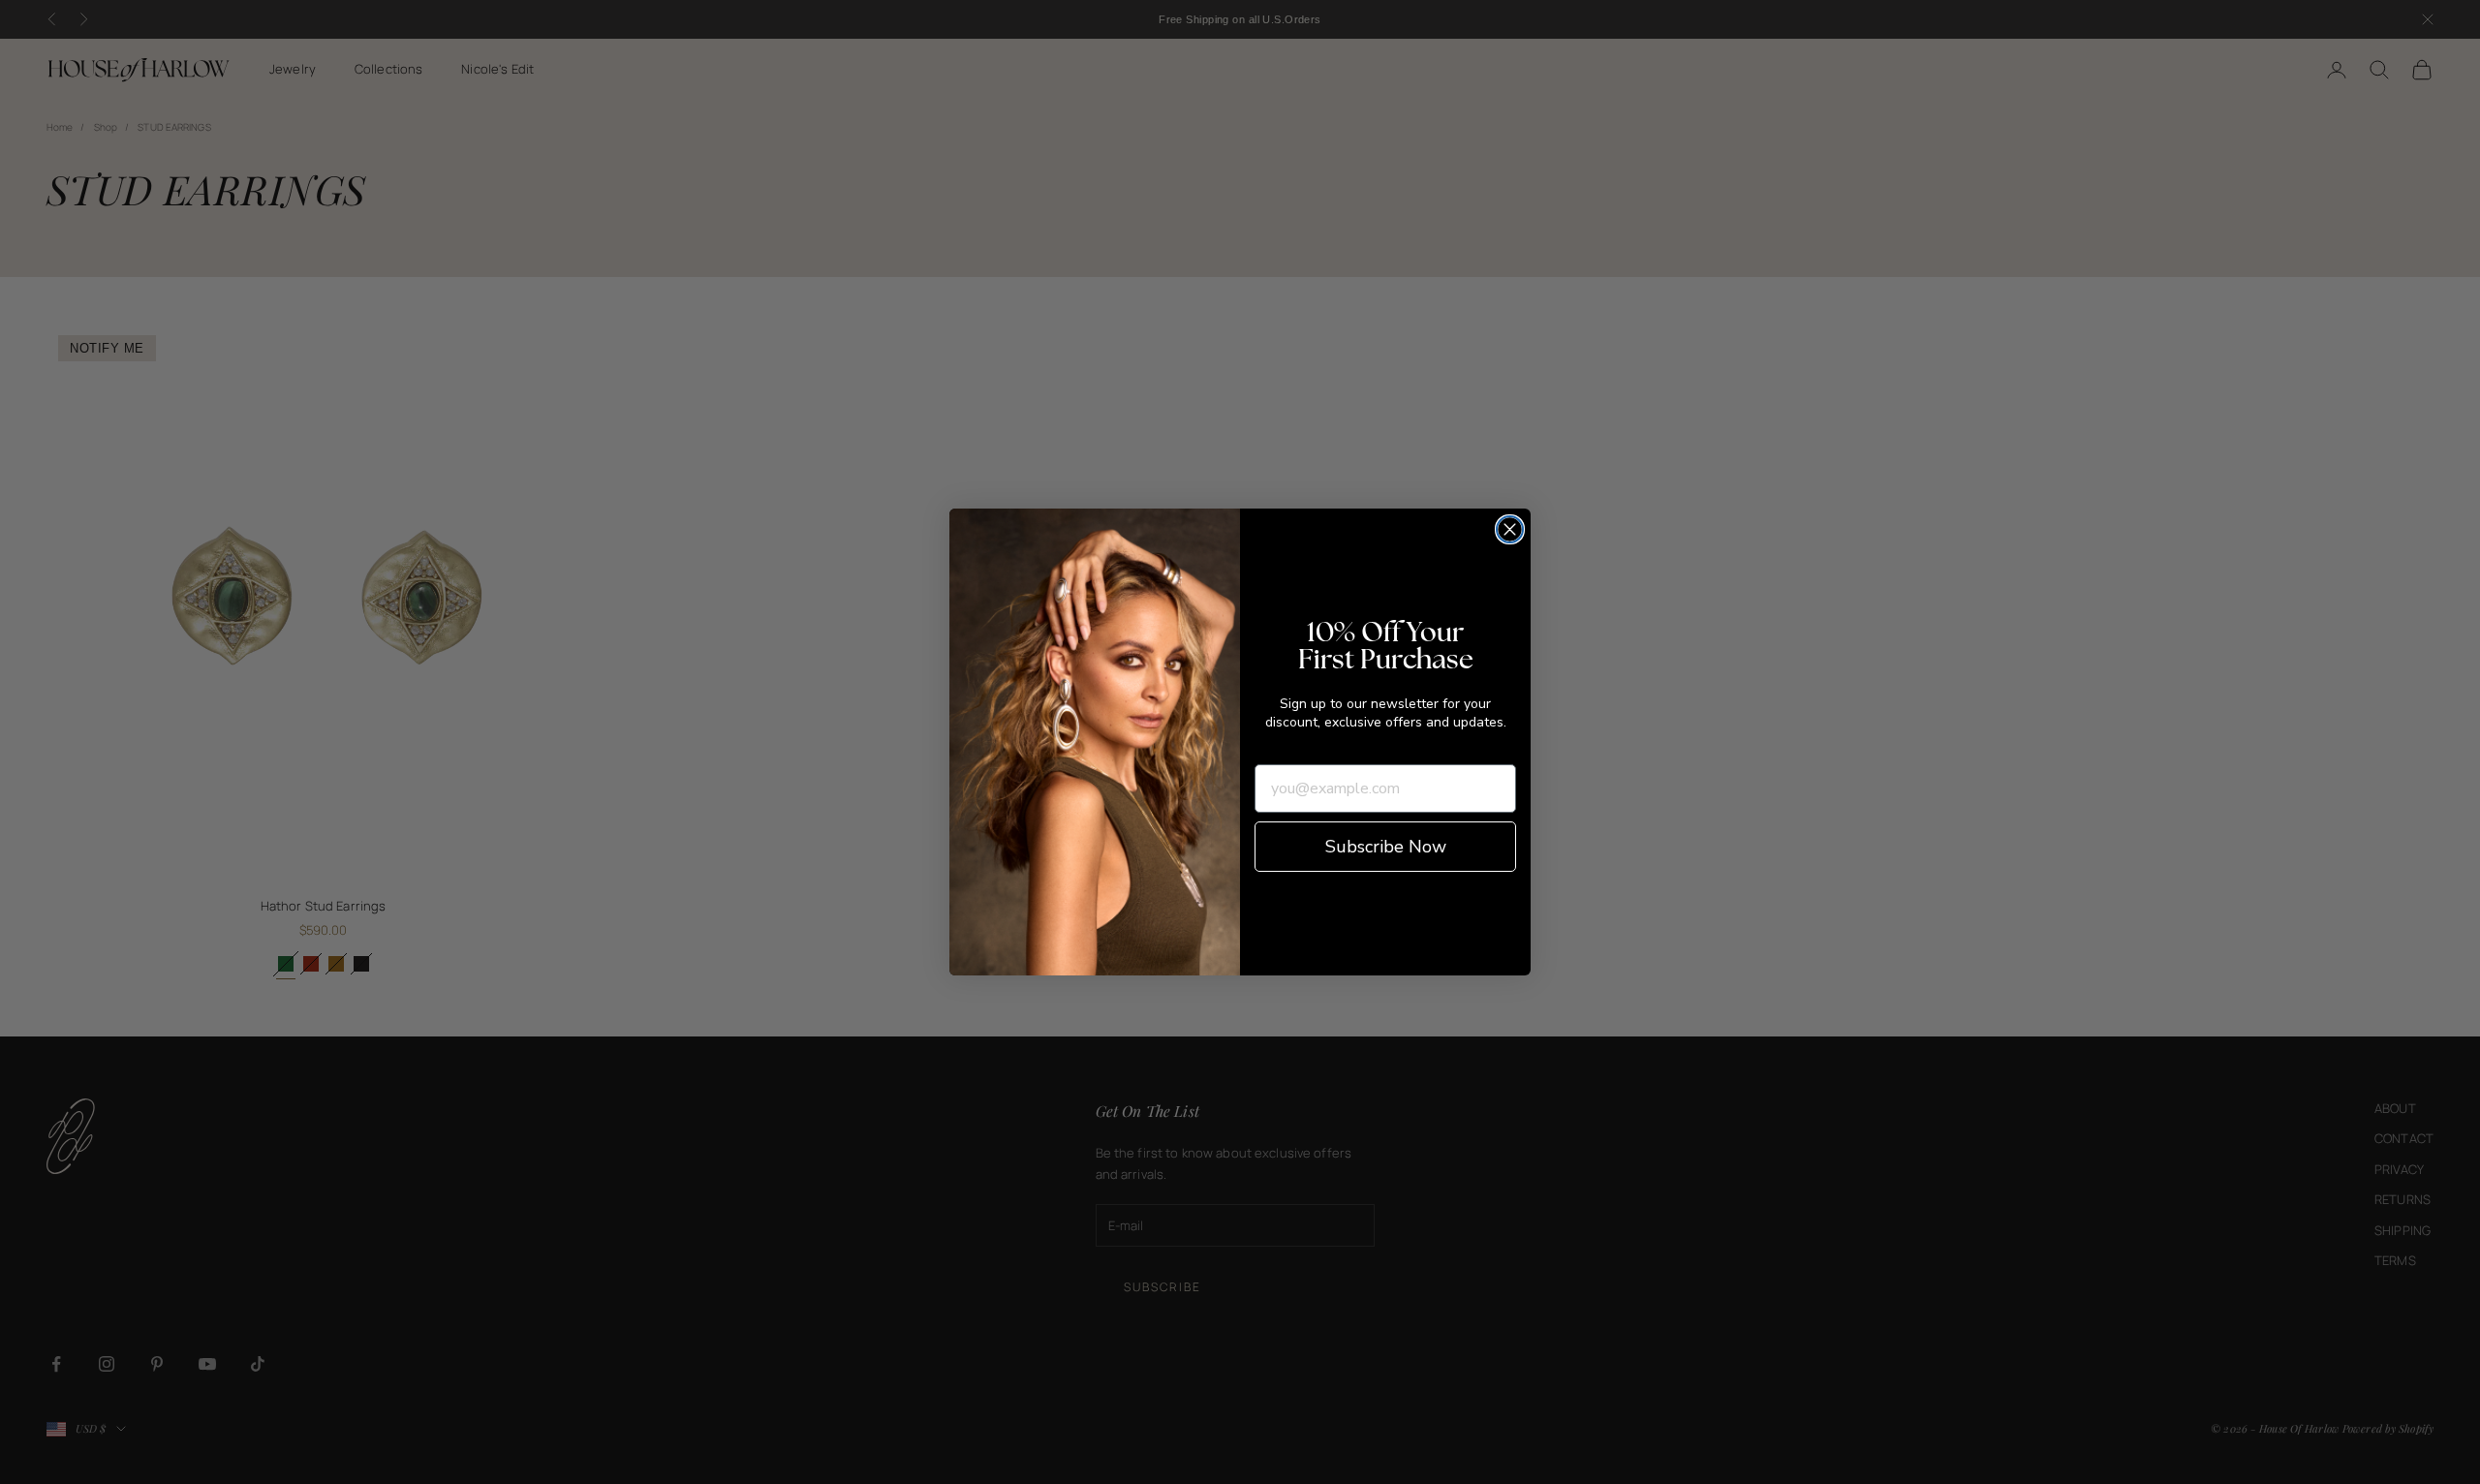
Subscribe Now (1386, 847)
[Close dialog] (1510, 529)
